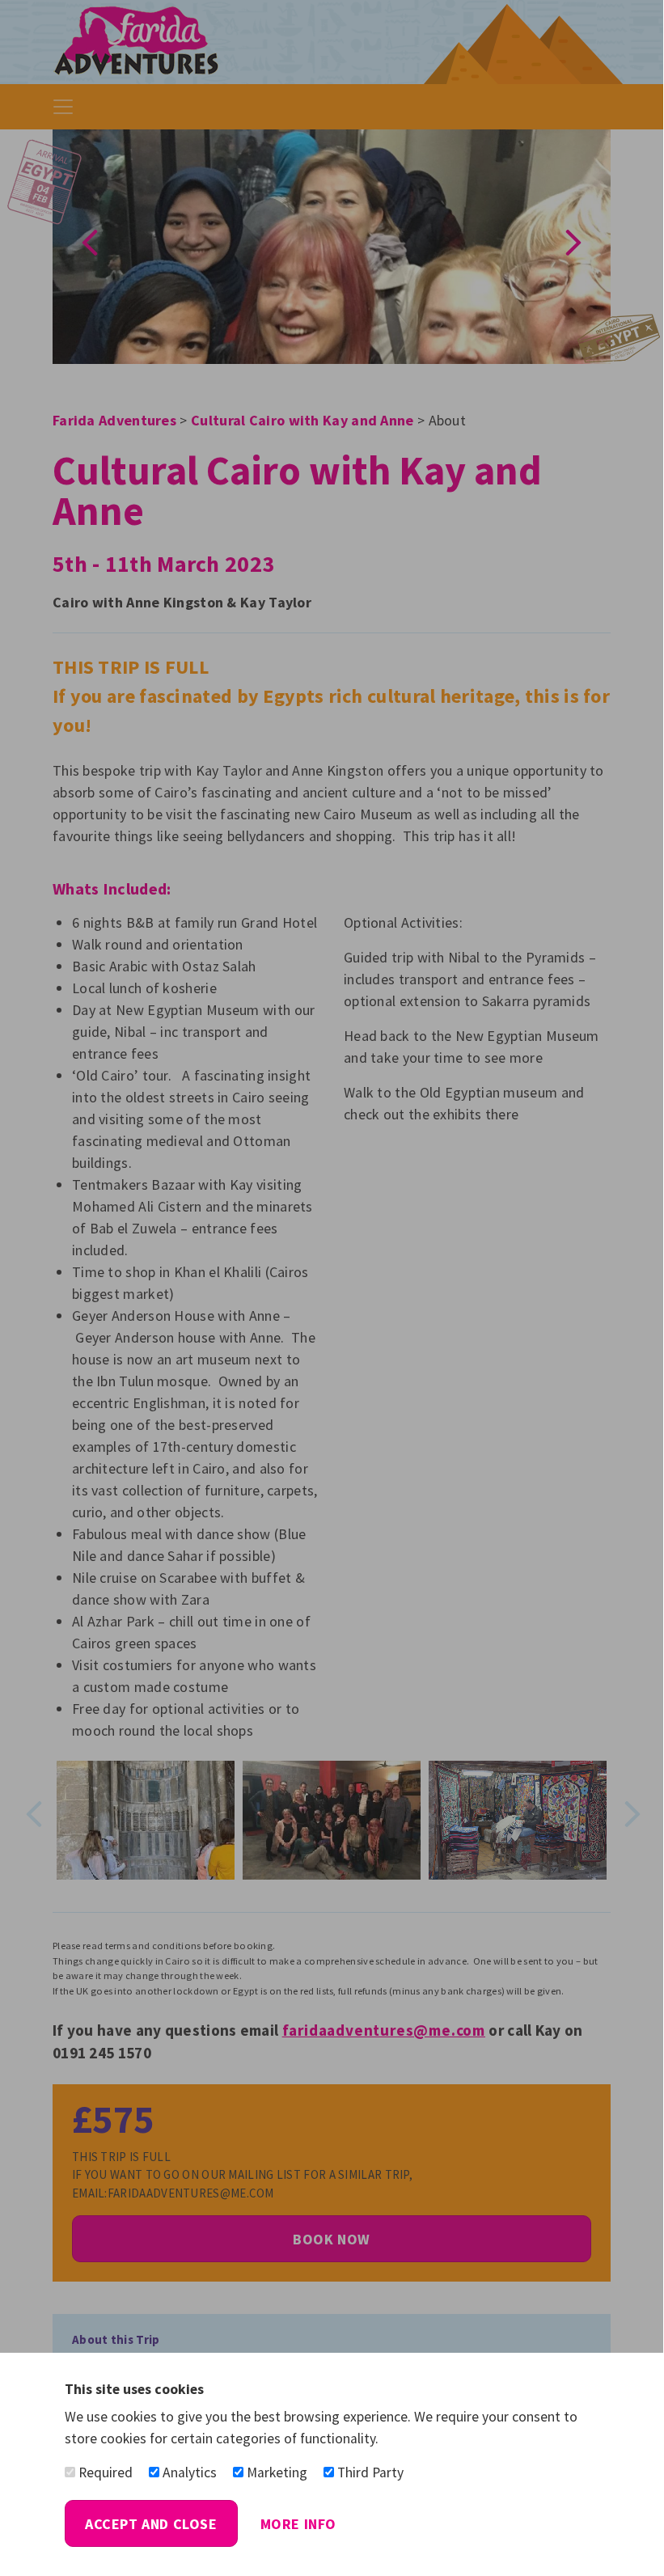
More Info (298, 2524)
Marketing (275, 2472)
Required (104, 2472)
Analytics (188, 2472)
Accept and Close (151, 2524)
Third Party (369, 2472)
